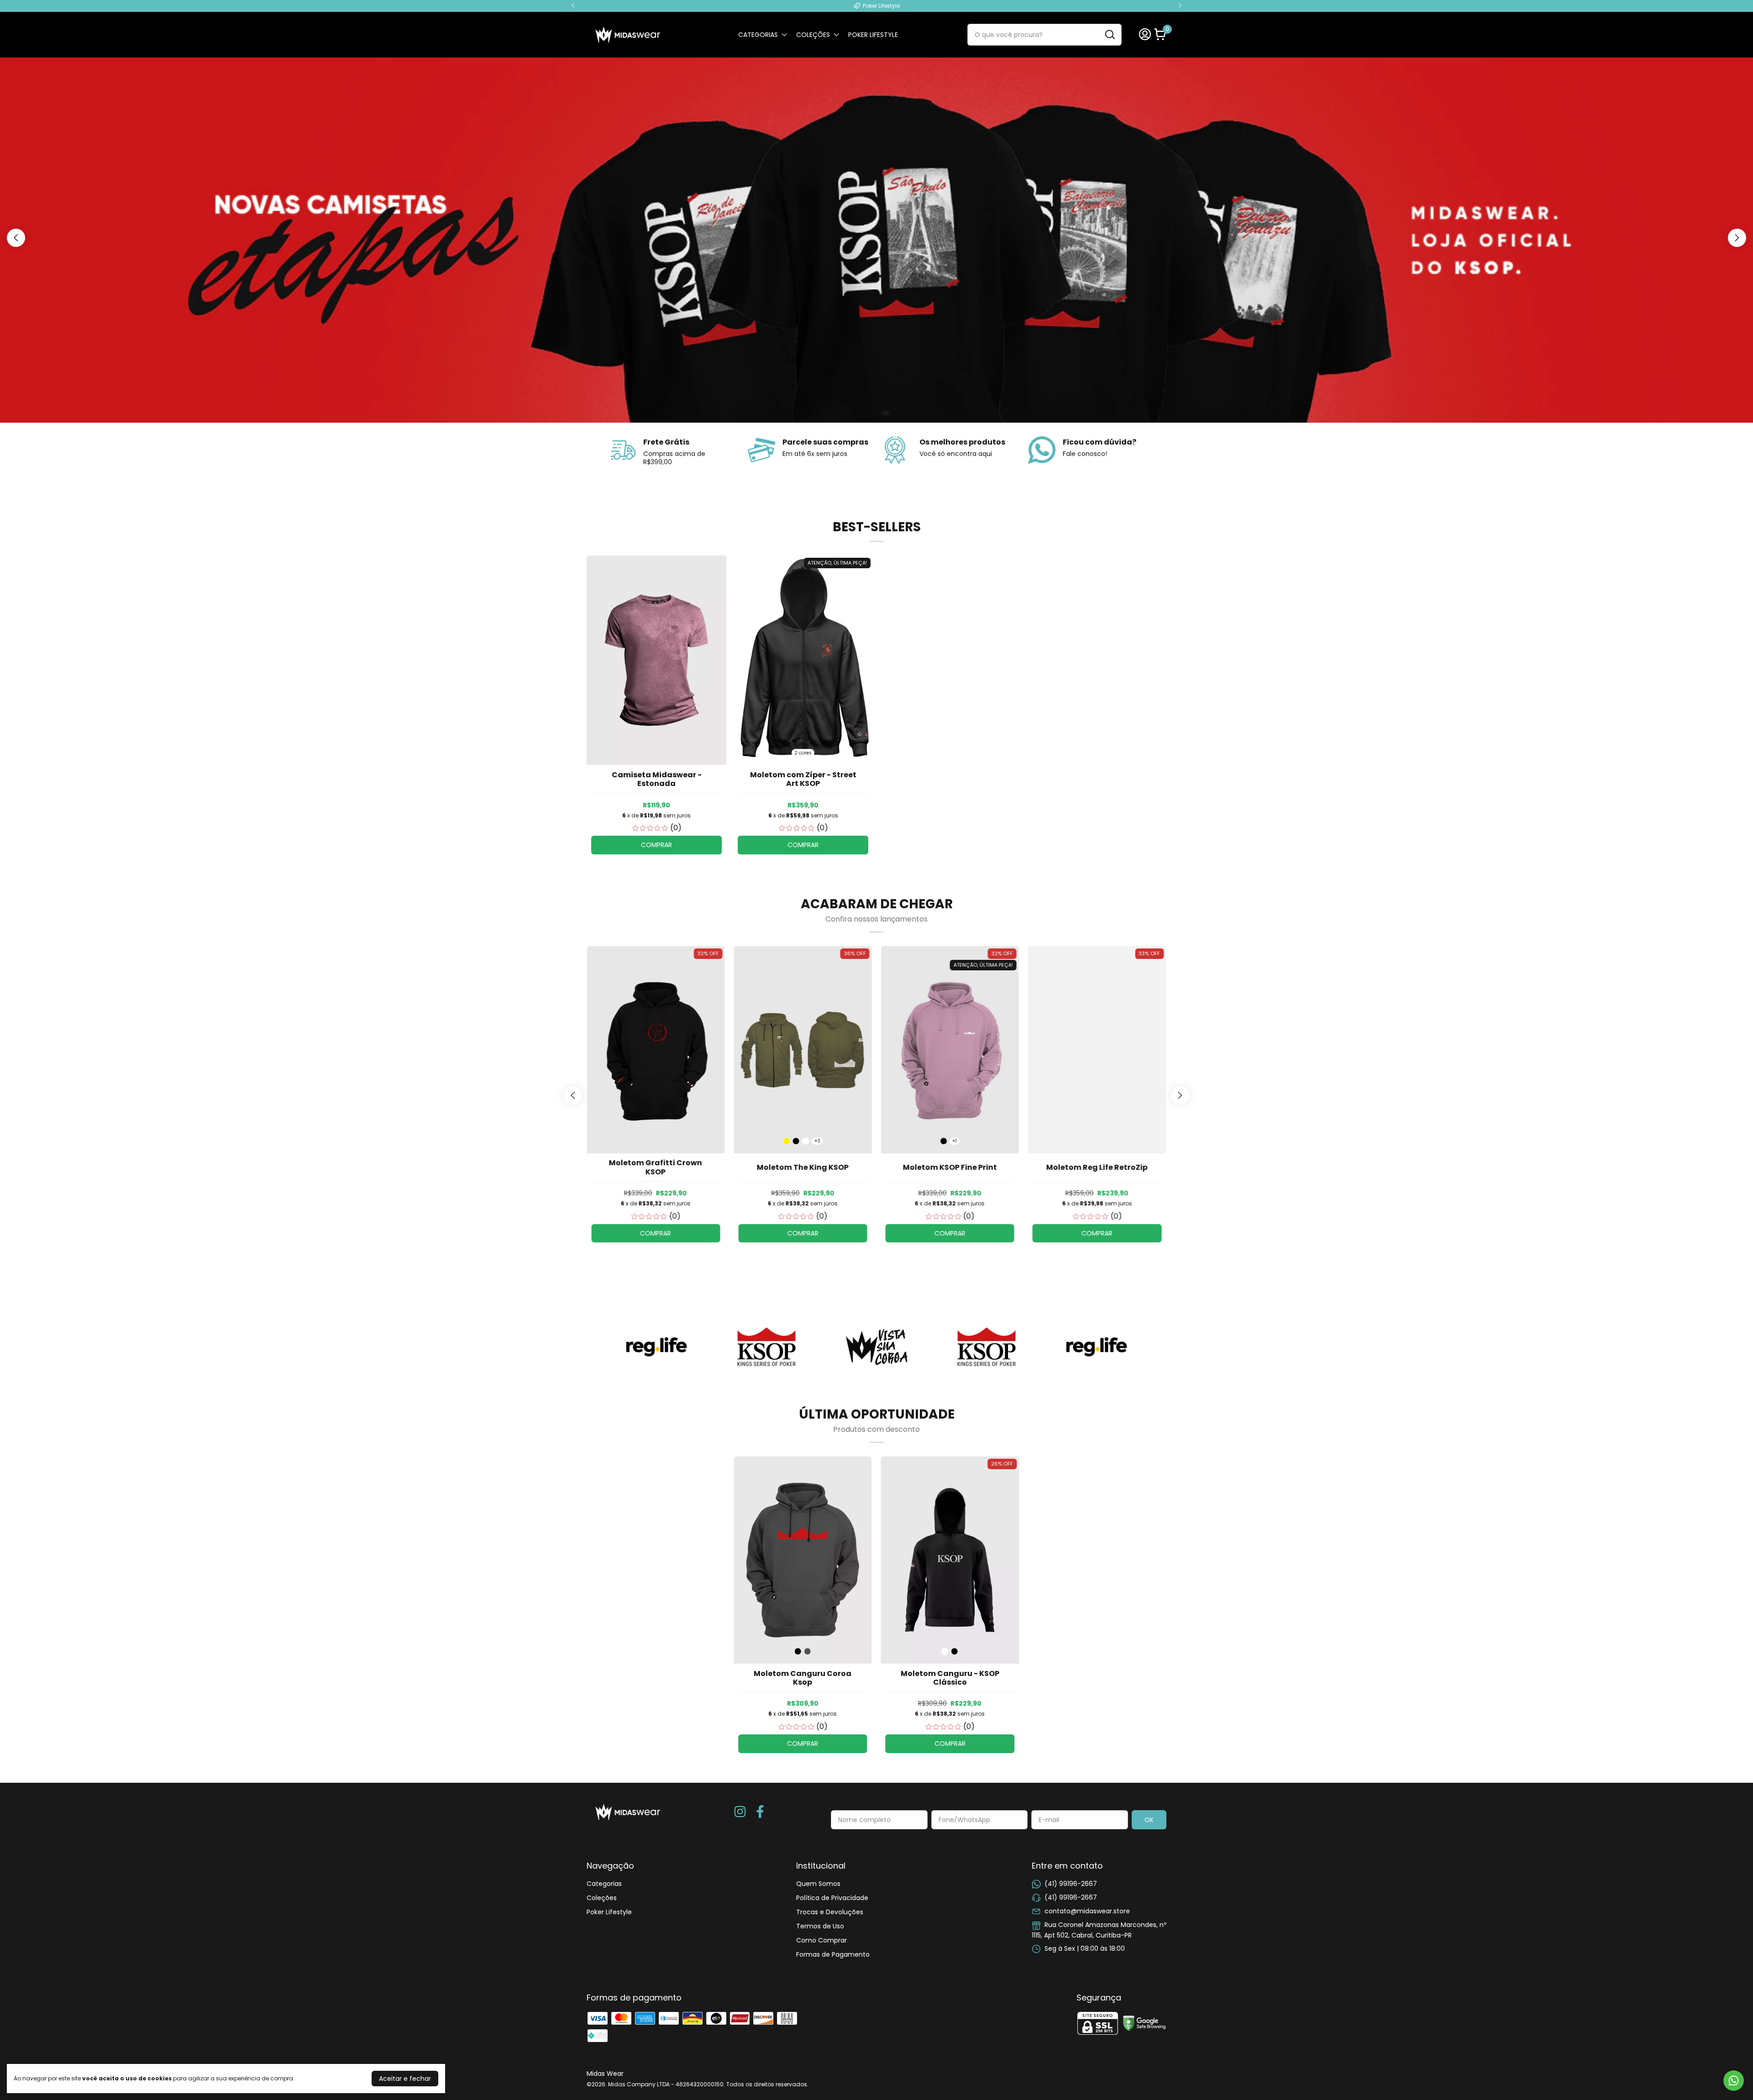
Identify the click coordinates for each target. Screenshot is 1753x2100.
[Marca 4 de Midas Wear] (987, 1346)
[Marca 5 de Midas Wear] (1097, 1346)
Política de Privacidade (832, 1898)
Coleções (813, 35)
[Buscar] (1109, 34)
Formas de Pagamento (833, 1954)
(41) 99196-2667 (1071, 1884)
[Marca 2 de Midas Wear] (766, 1346)
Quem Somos (818, 1884)
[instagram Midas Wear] (740, 1812)
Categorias (758, 35)
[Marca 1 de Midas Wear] (656, 1346)
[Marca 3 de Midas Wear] (876, 1346)
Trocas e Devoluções (830, 1912)
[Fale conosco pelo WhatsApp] (1734, 2081)
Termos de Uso (820, 1926)
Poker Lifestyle (873, 35)
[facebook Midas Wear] (760, 1812)
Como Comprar (821, 1940)
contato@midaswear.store (1087, 1911)
